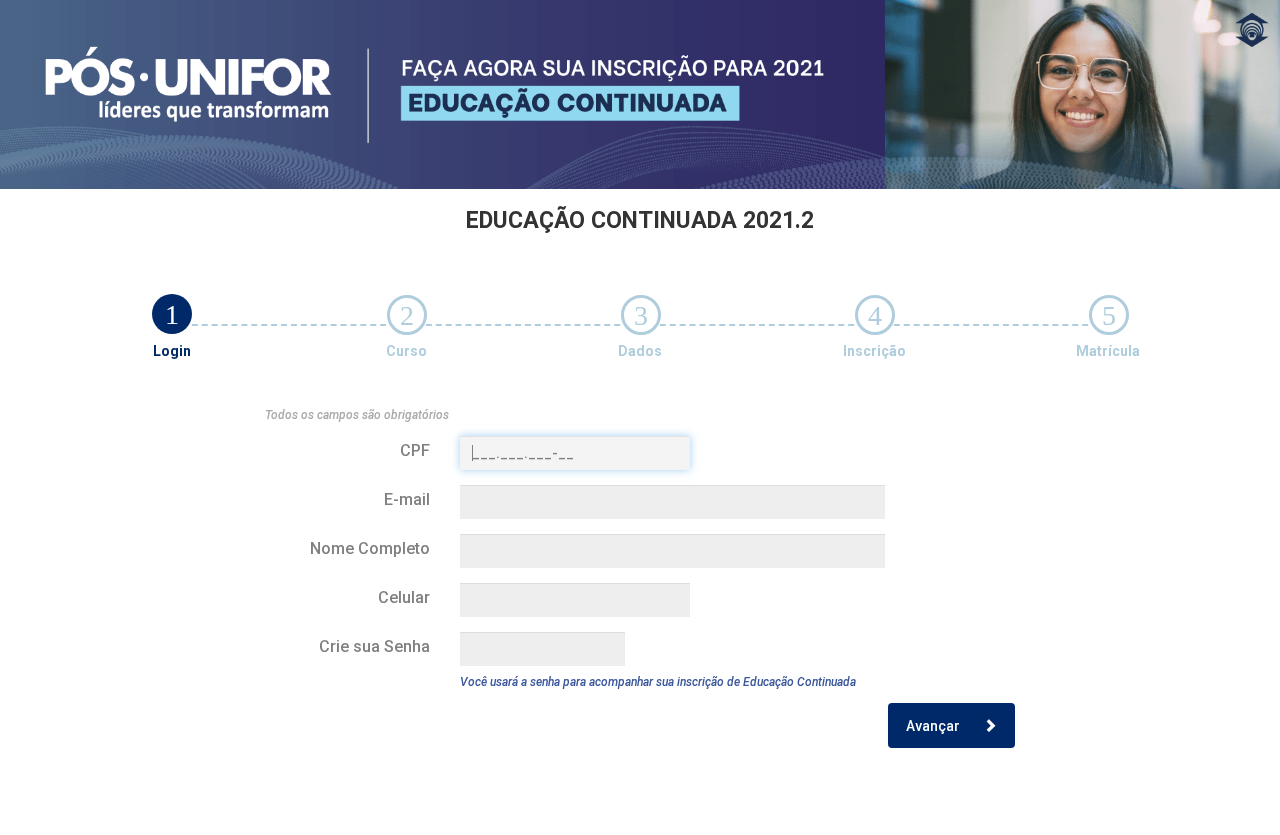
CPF (415, 450)
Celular (404, 597)
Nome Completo (370, 548)
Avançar (934, 726)
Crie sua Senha (374, 646)
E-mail (407, 499)
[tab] (172, 314)
